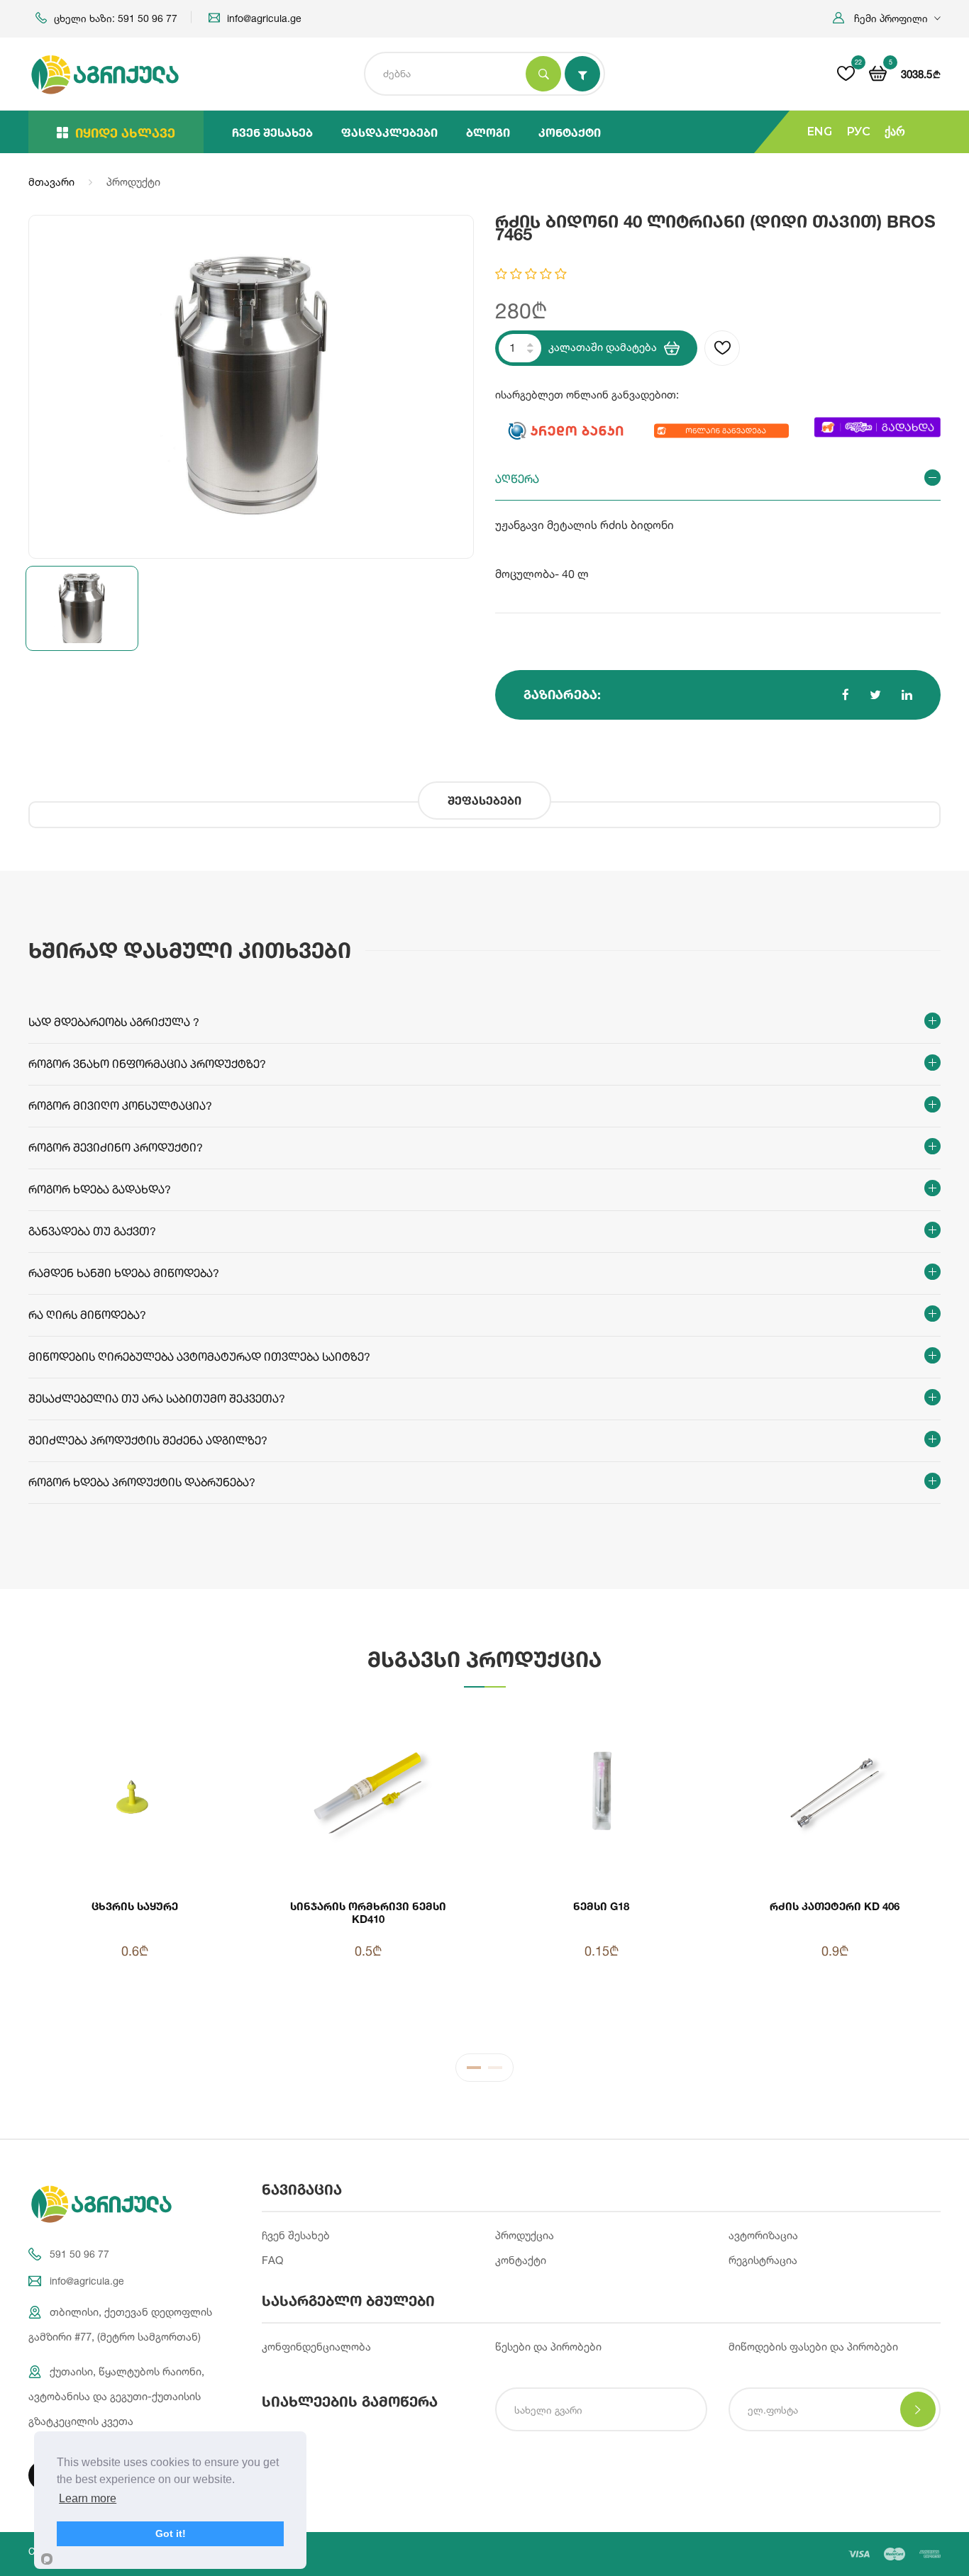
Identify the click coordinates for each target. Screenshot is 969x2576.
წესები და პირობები (548, 2347)
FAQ (272, 2260)
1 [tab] (474, 2071)
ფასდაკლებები (389, 132)
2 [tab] (495, 2071)
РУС (858, 132)
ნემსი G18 (601, 1906)
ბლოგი (488, 132)
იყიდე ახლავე (125, 133)
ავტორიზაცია (763, 2235)
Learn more (88, 2498)
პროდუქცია (525, 2235)
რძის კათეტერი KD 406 (835, 1906)
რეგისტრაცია (763, 2260)
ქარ (895, 132)
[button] (887, 18)
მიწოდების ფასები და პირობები (813, 2347)
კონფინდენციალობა (316, 2347)
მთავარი (51, 182)
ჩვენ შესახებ (272, 132)
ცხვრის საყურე (135, 1906)
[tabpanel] (484, 1870)
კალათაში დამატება (603, 347)
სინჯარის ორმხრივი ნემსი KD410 (368, 1912)
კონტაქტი (570, 132)
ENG (820, 132)
